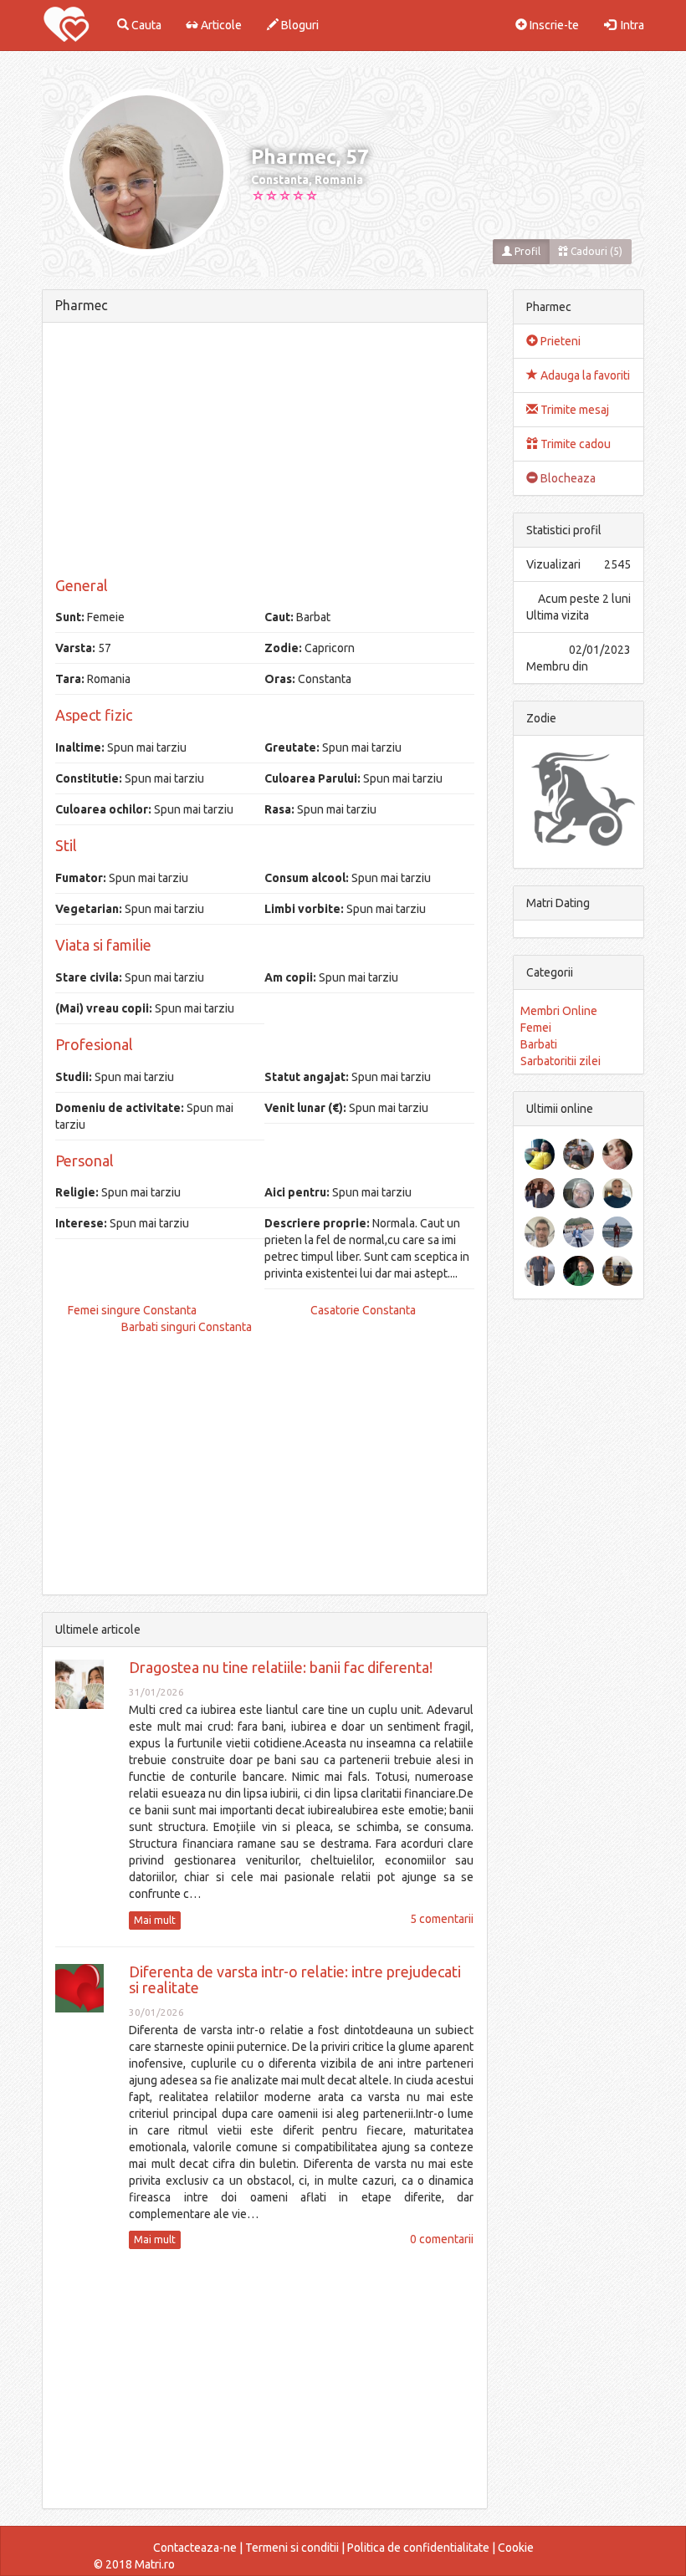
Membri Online (559, 1011)
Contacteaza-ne (195, 2548)
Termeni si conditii (292, 2548)
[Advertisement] (265, 452)
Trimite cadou (574, 444)
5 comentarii (442, 1919)
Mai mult (155, 1920)
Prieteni (559, 341)
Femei (536, 1028)
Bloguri (299, 25)
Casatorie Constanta (363, 1310)
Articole (220, 25)
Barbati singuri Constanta (187, 1327)
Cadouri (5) (595, 251)
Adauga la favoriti (584, 375)
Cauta (145, 25)
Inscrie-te (553, 25)
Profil (526, 251)
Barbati (539, 1044)
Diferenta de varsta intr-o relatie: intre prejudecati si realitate (295, 1980)
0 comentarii (442, 2239)
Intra (630, 25)
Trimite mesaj (573, 410)
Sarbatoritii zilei (561, 1061)
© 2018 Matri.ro (134, 2564)
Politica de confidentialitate (418, 2548)
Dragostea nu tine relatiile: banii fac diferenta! (281, 1667)
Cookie (516, 2548)
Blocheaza (567, 478)
